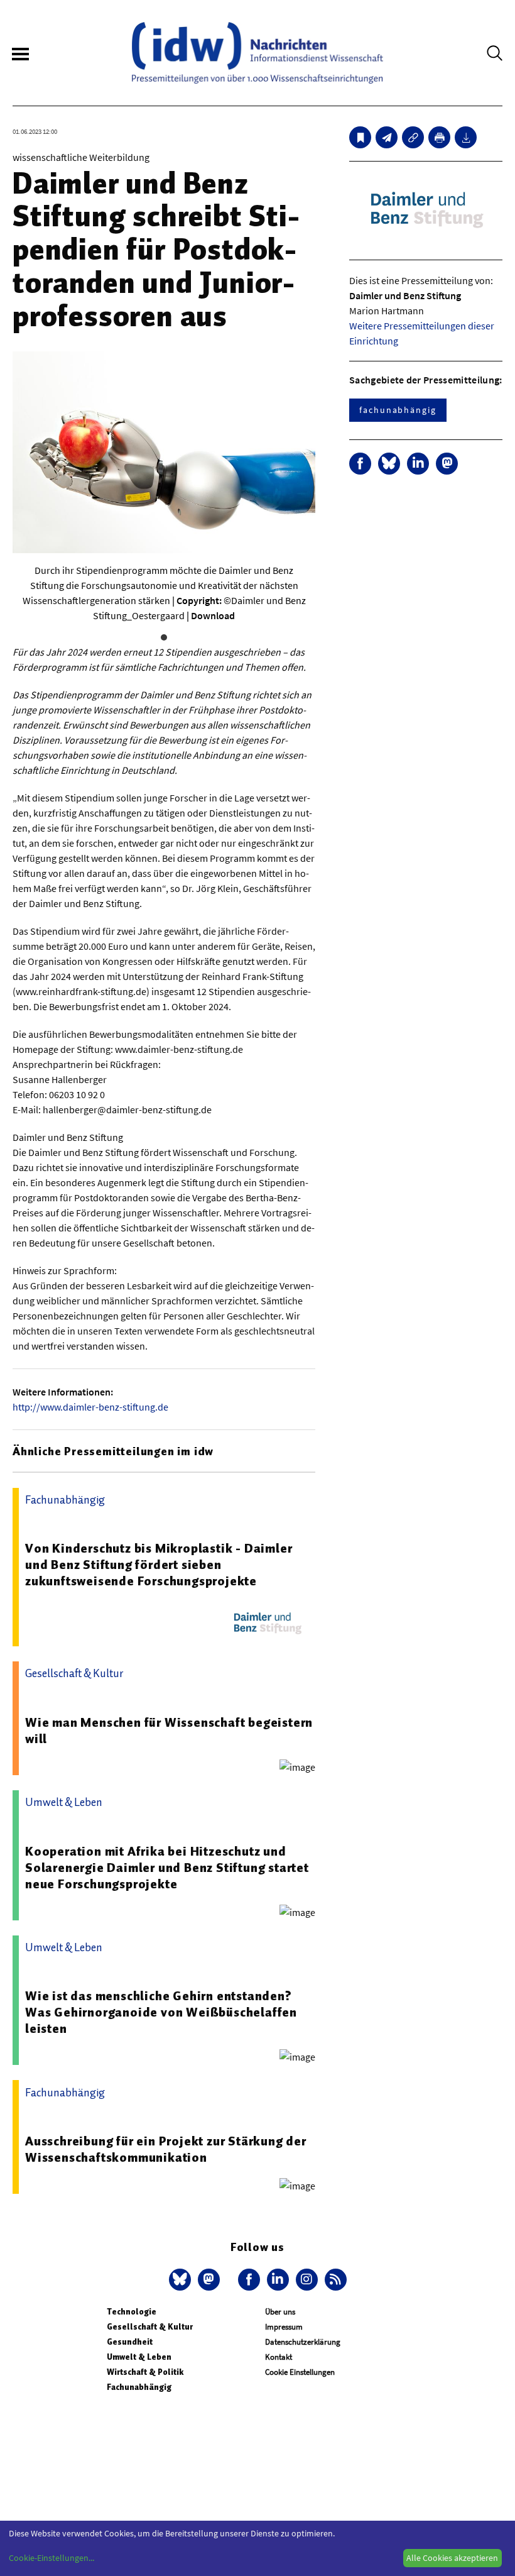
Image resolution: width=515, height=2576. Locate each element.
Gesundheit (130, 2342)
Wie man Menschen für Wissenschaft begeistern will (169, 1731)
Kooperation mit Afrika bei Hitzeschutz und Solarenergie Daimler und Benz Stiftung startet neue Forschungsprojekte (167, 1868)
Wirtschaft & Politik (145, 2372)
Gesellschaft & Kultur (150, 2327)
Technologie (132, 2312)
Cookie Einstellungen (300, 2372)
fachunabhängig (398, 410)
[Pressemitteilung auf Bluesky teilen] (389, 464)
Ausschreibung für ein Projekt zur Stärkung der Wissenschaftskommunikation (166, 2149)
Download (213, 615)
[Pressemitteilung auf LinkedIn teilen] (418, 464)
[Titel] (360, 137)
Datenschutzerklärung (303, 2342)
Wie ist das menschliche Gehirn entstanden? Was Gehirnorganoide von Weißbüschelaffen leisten (161, 2012)
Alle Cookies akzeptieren (452, 2558)
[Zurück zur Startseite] (257, 53)
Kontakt (279, 2357)
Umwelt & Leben (139, 2357)
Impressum (284, 2327)
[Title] (413, 137)
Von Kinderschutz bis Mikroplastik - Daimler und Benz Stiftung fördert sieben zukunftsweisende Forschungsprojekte (159, 1565)
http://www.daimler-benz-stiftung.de (90, 1407)
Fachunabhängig (139, 2387)
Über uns (280, 2312)
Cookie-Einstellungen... (51, 2558)
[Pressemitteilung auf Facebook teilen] (360, 464)
